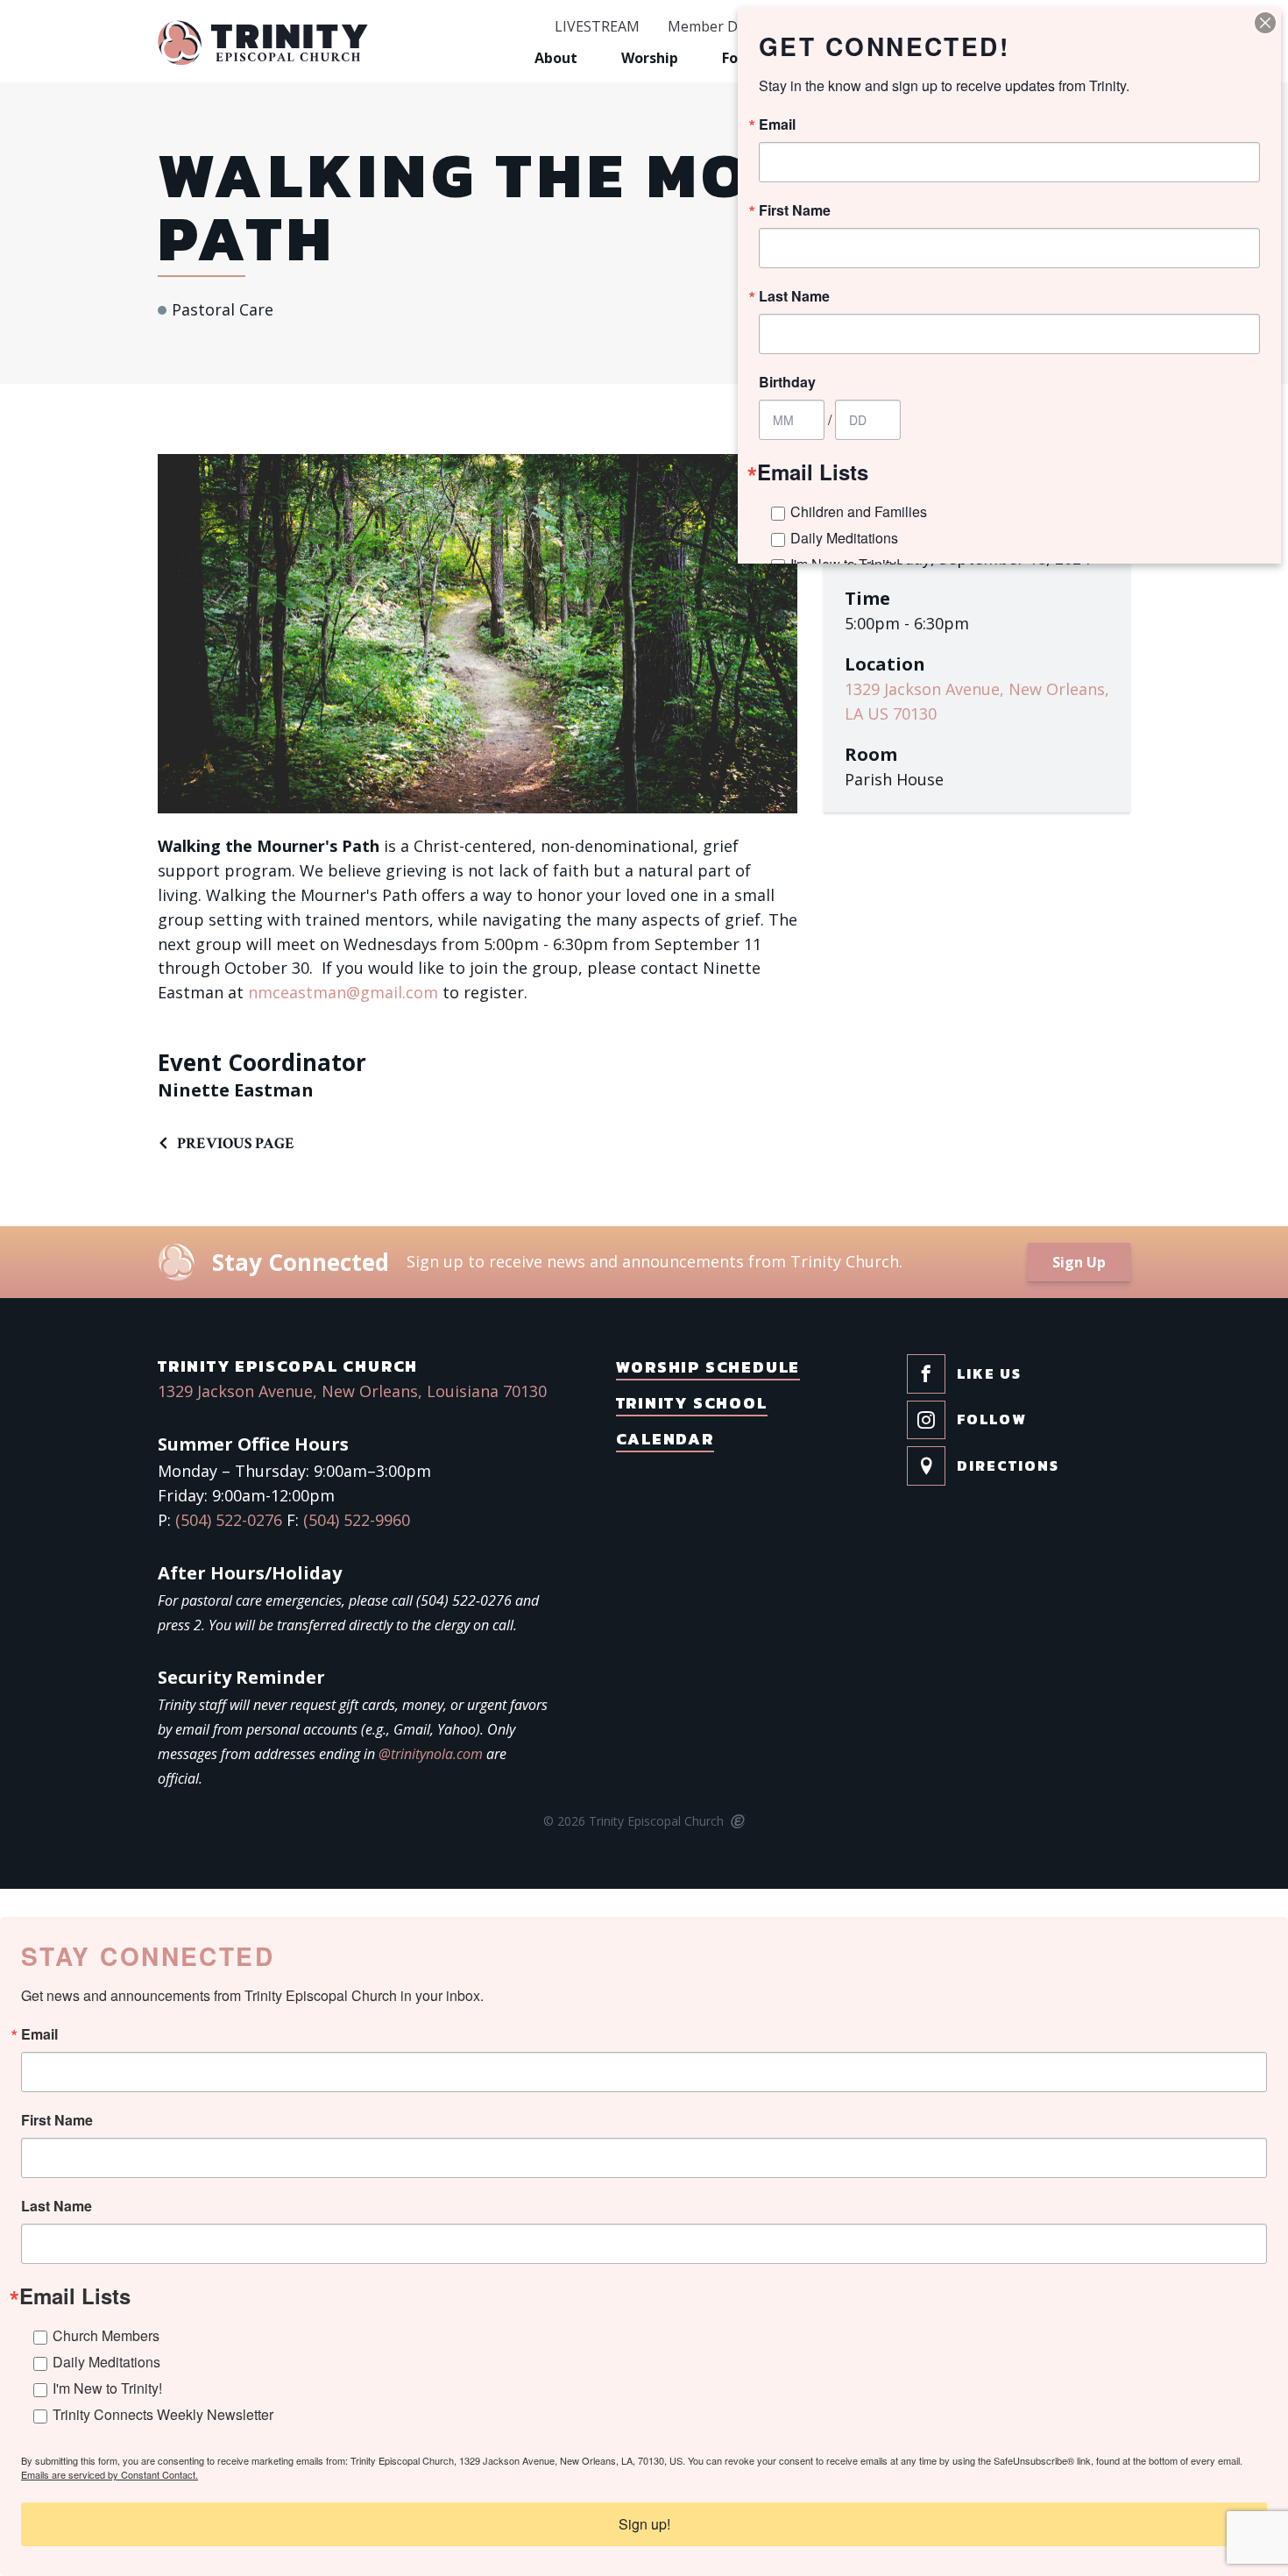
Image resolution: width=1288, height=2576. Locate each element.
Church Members (106, 2335)
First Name (57, 2120)
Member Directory (728, 27)
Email (39, 2034)
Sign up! (644, 2524)
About (556, 58)
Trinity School (692, 1403)
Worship (650, 58)
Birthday (787, 382)
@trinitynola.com (431, 1754)
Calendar (665, 1439)
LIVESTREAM (597, 27)
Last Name (57, 2206)
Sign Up (1079, 1262)
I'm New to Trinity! (107, 2388)
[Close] (1265, 23)
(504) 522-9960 (357, 1520)
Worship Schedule (708, 1367)
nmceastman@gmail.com (343, 992)
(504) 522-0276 (229, 1520)
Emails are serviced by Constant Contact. (110, 2474)
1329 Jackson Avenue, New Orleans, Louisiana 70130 (352, 1391)
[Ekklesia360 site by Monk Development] (736, 1822)
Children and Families (859, 511)
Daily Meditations (106, 2362)
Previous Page (236, 1143)
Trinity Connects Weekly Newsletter (163, 2414)
